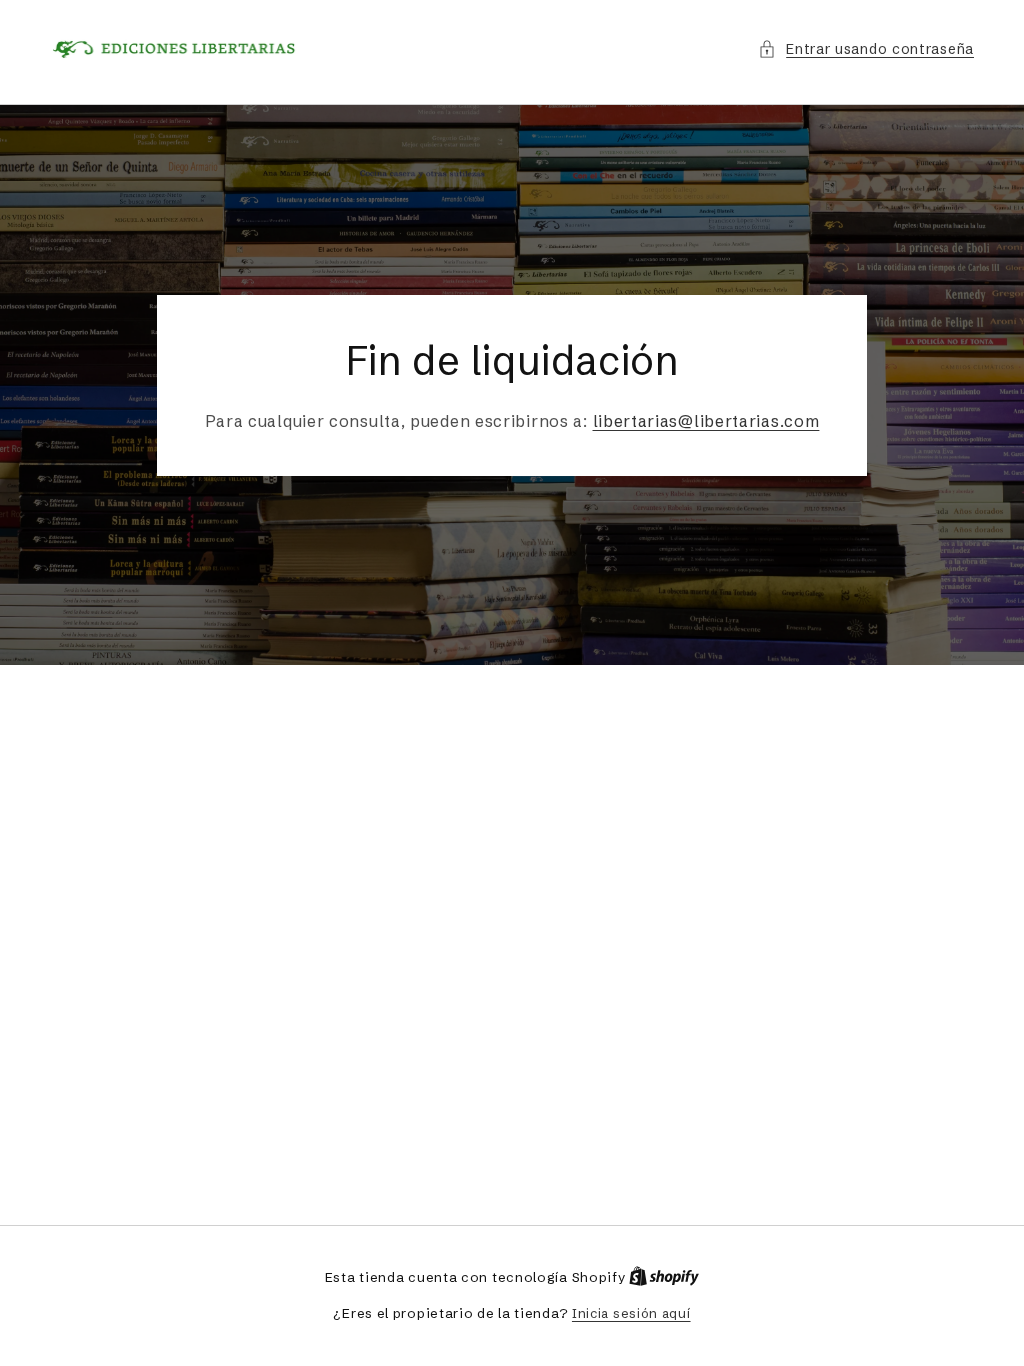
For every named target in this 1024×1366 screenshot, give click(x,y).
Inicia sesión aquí (631, 1313)
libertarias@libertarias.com (706, 421)
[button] (866, 49)
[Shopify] (664, 1277)
